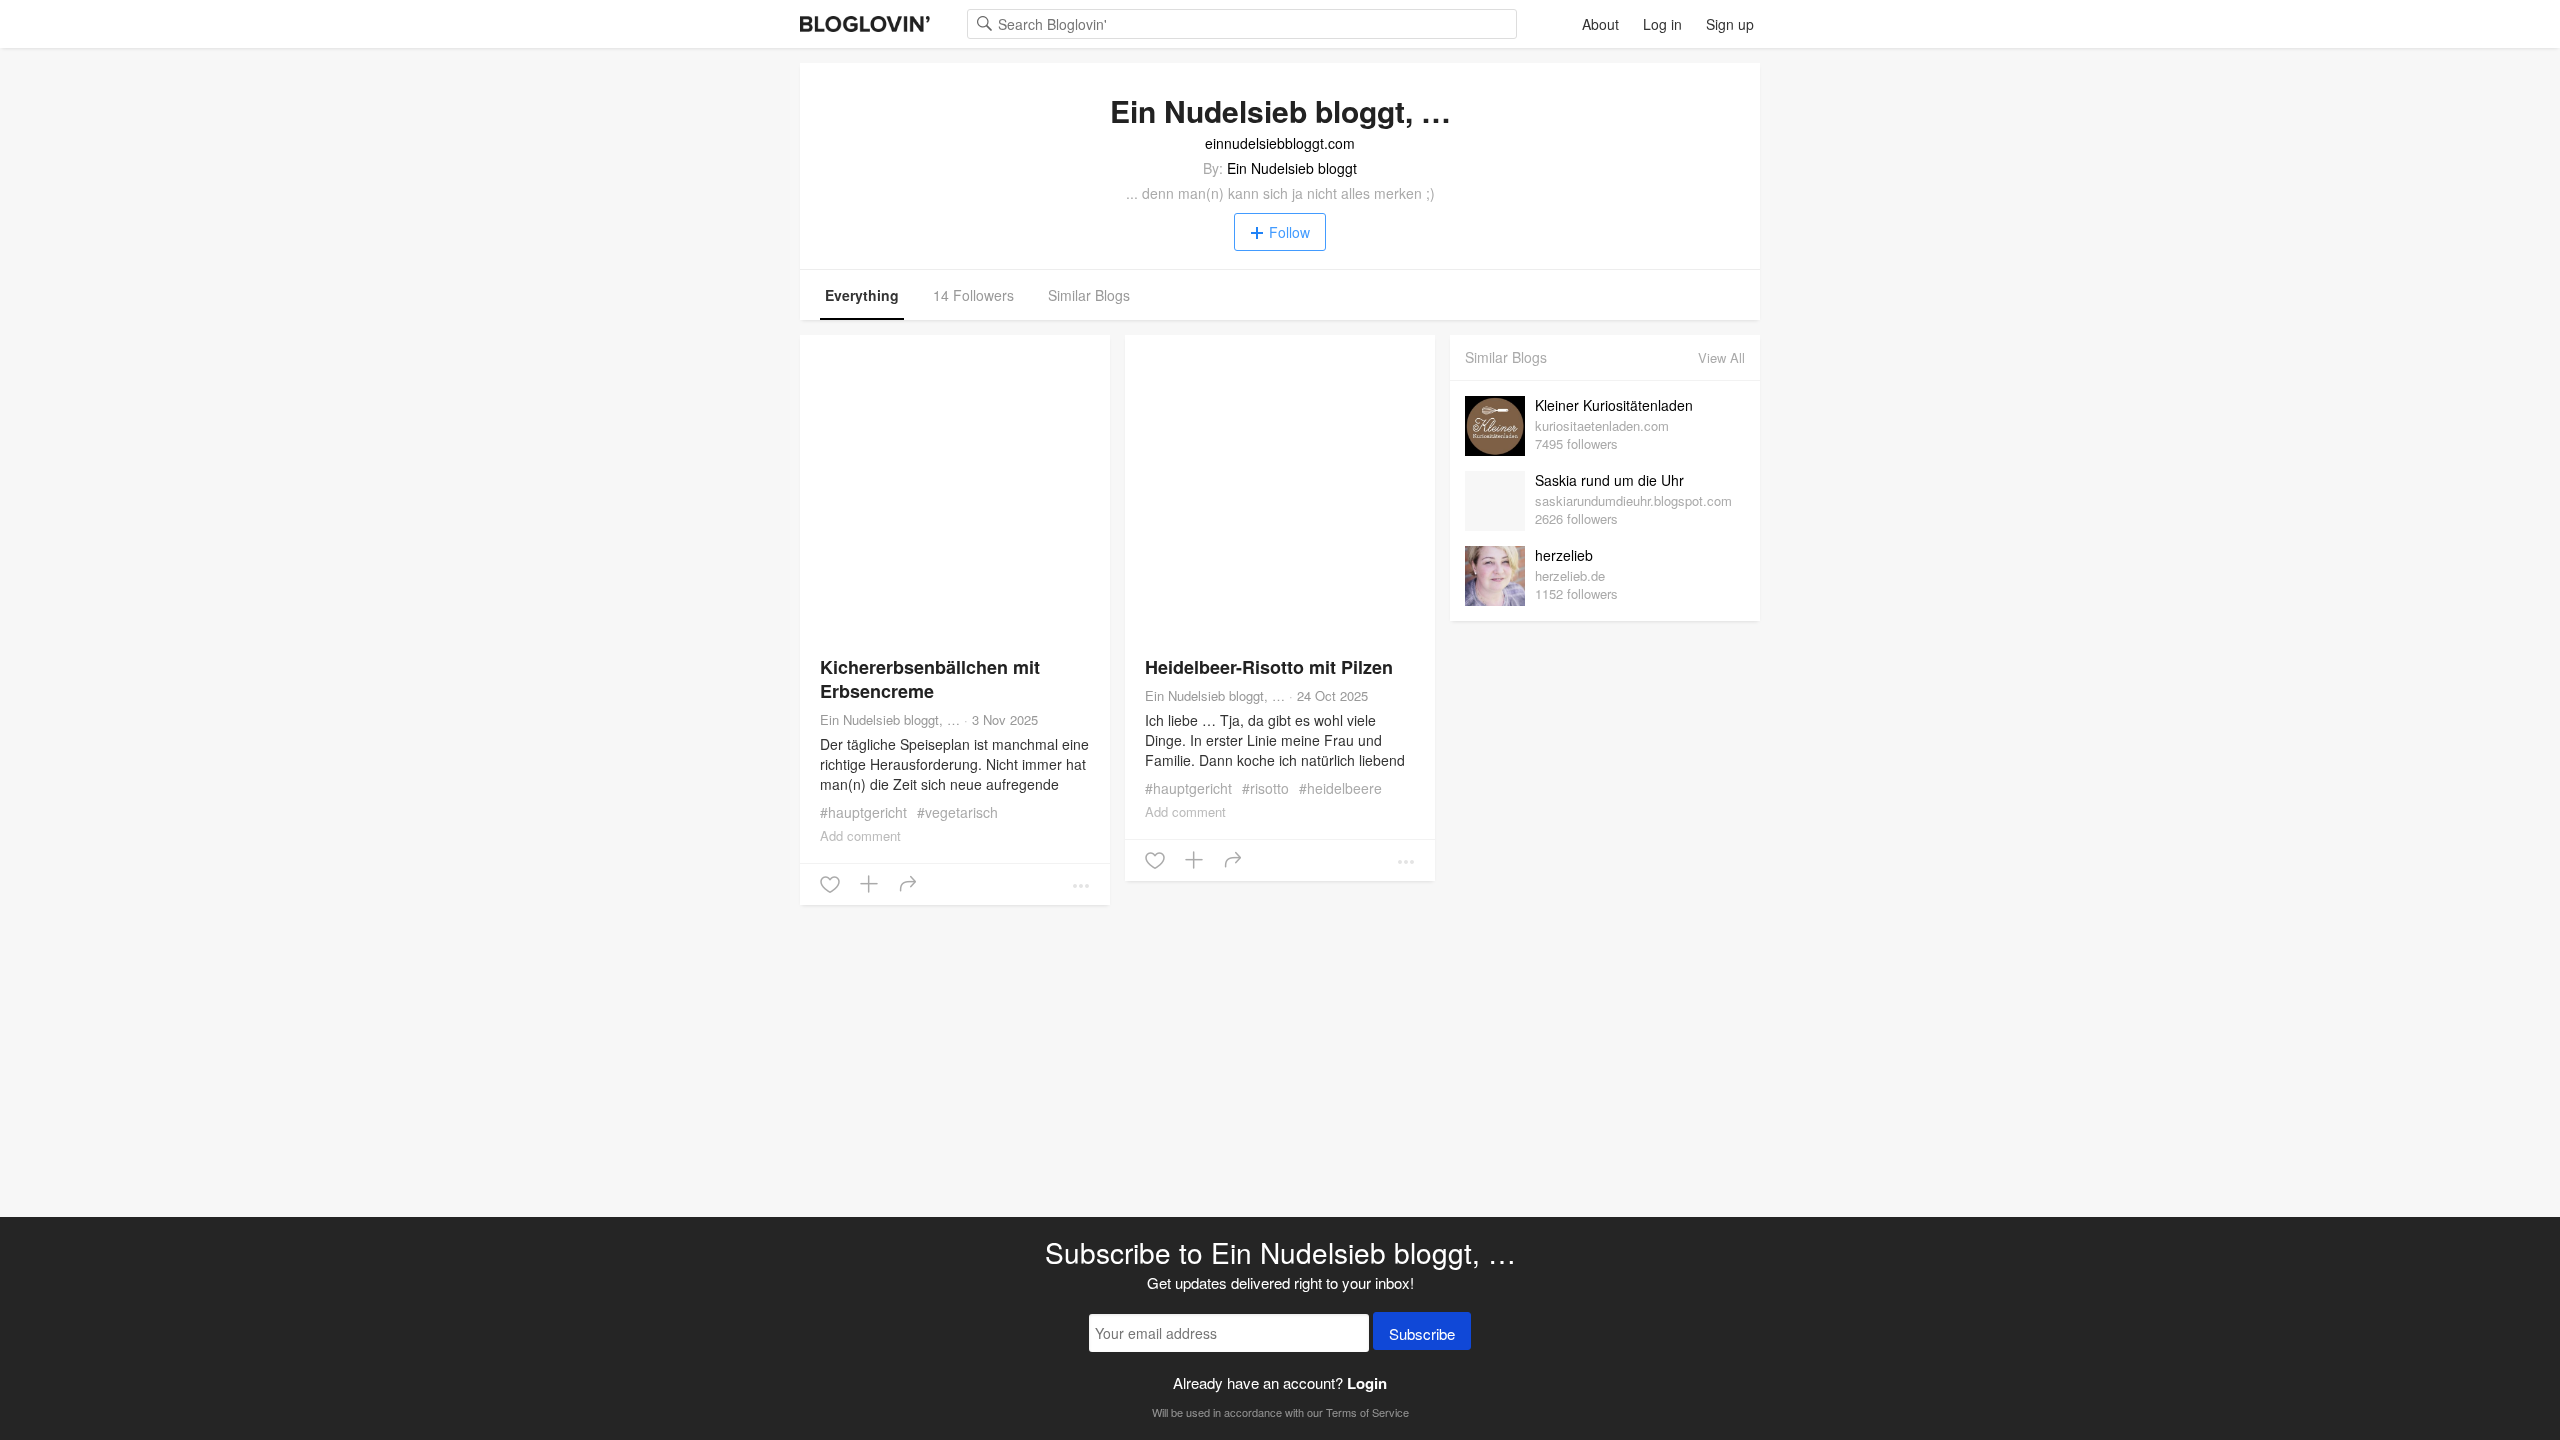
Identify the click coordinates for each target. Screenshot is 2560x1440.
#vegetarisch (957, 812)
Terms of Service (1367, 1412)
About (1600, 24)
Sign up (1730, 24)
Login (1367, 1383)
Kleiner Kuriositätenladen (1614, 405)
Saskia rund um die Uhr (1609, 480)
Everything (862, 295)
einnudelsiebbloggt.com (1280, 143)
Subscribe (1422, 1333)
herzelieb (1564, 555)
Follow (1289, 232)
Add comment (860, 835)
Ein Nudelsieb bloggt (1292, 168)
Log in (1662, 24)
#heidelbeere (1340, 788)
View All (1721, 357)
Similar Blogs (1089, 295)
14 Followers (973, 295)
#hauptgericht (863, 812)
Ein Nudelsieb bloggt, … (890, 719)
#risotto (1265, 788)
